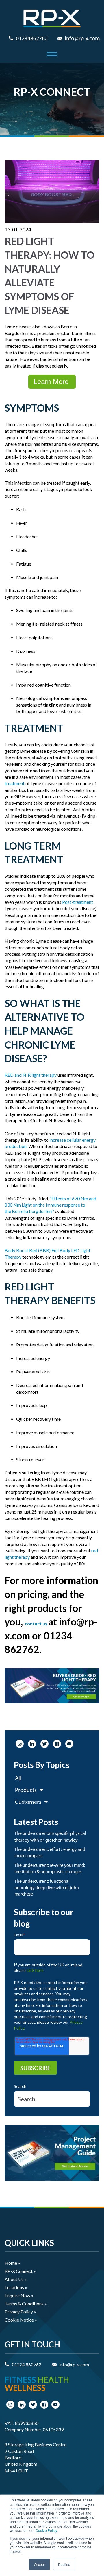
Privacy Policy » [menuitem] (20, 2312)
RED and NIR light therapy (31, 1075)
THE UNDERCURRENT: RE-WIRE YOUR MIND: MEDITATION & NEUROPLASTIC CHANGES (50, 1869)
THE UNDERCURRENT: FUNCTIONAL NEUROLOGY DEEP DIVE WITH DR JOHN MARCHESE (47, 1888)
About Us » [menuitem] (16, 2279)
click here (35, 1970)
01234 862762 (27, 2364)
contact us (36, 1624)
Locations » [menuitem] (16, 2287)
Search (20, 2086)
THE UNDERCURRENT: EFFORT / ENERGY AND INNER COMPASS (50, 1853)
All (18, 1779)
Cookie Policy (46, 2530)
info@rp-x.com (82, 39)
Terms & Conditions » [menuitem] (26, 2303)
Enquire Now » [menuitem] (19, 2295)
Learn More (52, 382)
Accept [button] (39, 2564)
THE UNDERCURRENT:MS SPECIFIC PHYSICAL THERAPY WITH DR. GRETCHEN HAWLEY (50, 1837)
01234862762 (32, 39)
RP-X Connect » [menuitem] (20, 2271)
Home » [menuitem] (12, 2263)
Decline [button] (64, 2564)
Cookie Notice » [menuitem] (21, 2320)
